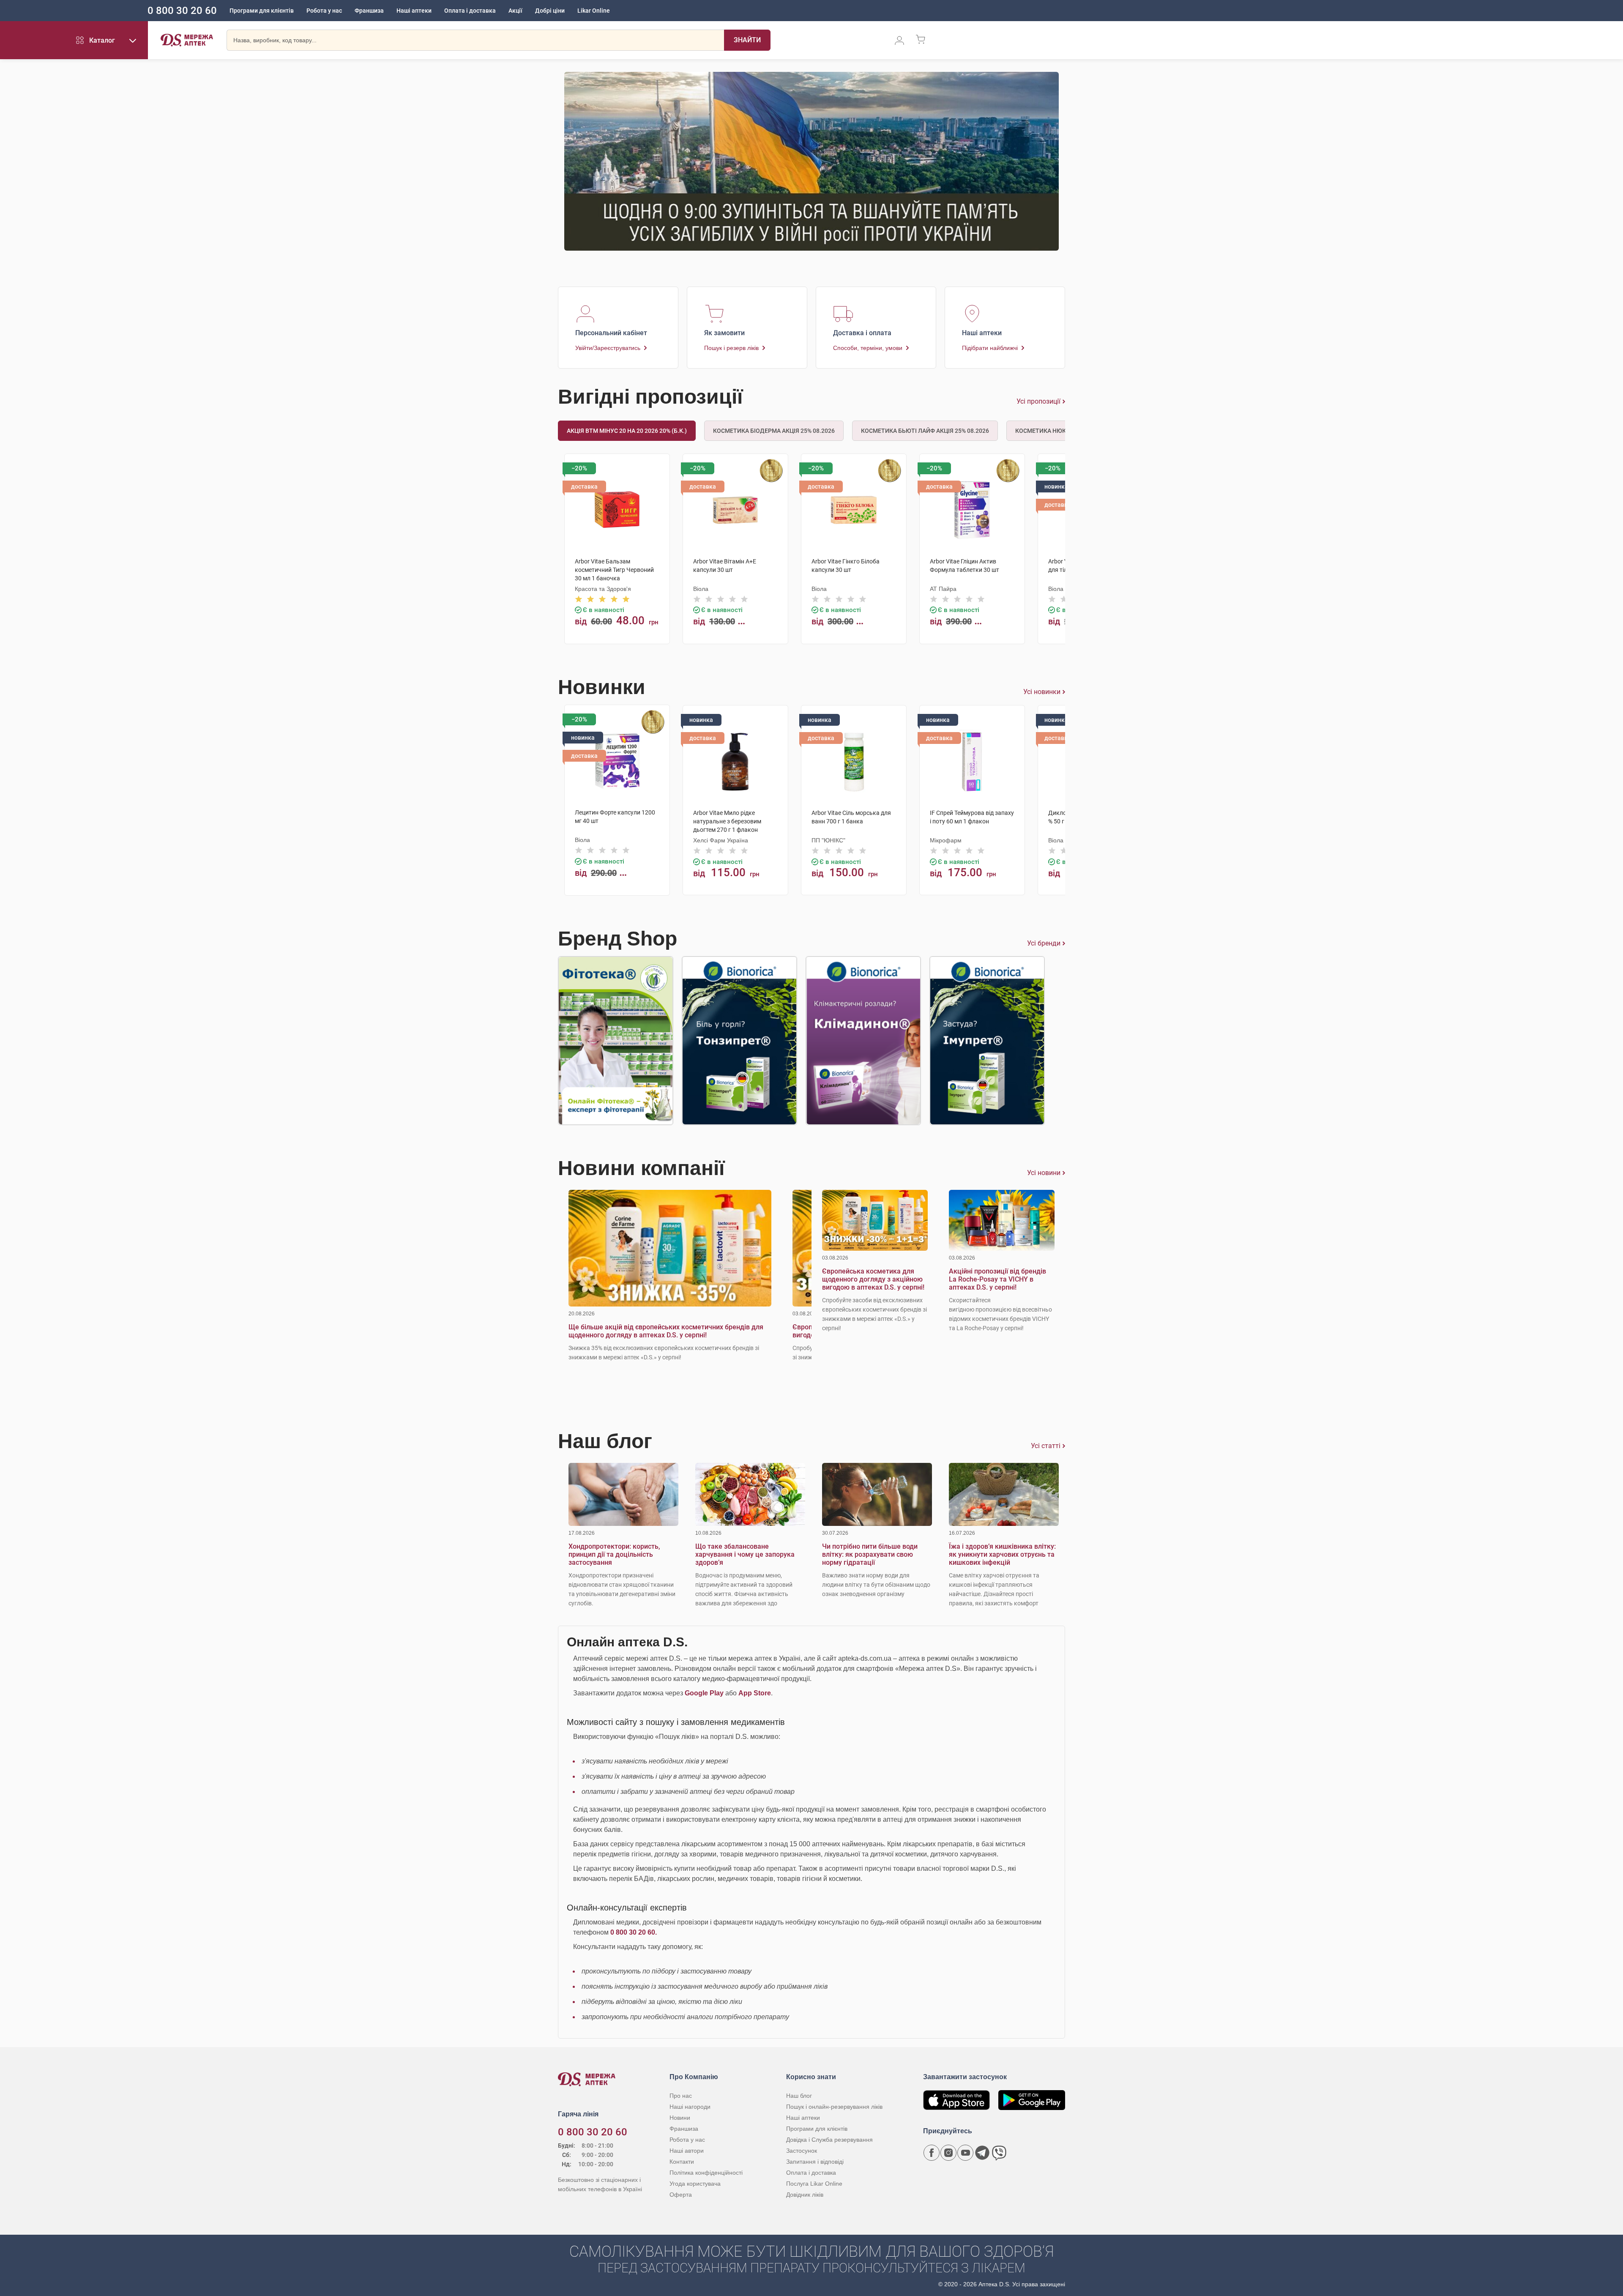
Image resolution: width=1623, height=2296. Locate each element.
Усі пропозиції (1038, 401)
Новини (680, 2118)
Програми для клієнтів (262, 11)
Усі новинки (1042, 692)
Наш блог (799, 2096)
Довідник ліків (805, 2195)
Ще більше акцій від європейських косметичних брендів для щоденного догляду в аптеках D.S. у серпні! (666, 1331)
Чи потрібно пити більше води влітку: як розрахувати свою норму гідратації (870, 1554)
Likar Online (594, 11)
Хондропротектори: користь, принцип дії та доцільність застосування (614, 1554)
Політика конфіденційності (706, 2173)
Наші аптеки (414, 11)
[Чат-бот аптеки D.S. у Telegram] (982, 2153)
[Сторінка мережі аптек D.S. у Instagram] (948, 2153)
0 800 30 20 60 (182, 11)
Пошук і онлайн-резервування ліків (834, 2107)
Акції (515, 11)
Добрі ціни (550, 11)
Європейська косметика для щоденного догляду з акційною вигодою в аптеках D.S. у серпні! (873, 1279)
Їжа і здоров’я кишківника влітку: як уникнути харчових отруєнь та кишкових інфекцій (1002, 1554)
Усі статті (1046, 1446)
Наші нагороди (690, 2107)
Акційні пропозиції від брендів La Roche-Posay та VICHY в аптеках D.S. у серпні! (997, 1279)
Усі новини (1044, 1173)
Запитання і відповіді (815, 2162)
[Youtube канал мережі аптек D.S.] (965, 2153)
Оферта (681, 2195)
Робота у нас (324, 11)
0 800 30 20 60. (634, 1932)
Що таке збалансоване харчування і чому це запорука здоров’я (745, 1554)
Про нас (681, 2096)
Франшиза (369, 11)
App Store (755, 1693)
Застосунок (802, 2151)
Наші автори (687, 2151)
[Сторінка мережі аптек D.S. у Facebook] (932, 2153)
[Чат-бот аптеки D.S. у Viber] (999, 2153)
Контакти (682, 2162)
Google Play (704, 1693)
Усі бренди (1044, 943)
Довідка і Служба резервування (829, 2140)
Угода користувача (695, 2184)
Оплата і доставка (470, 11)
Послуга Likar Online (814, 2184)
